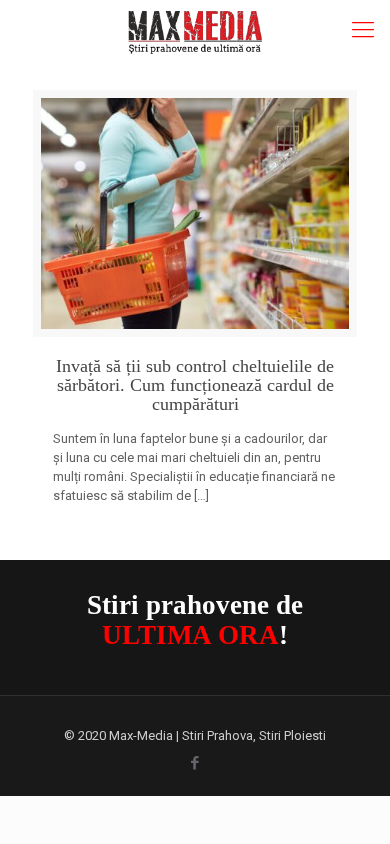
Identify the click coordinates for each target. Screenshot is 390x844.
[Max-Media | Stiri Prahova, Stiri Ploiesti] (195, 30)
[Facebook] (195, 763)
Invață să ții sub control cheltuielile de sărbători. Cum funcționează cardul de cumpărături (195, 385)
